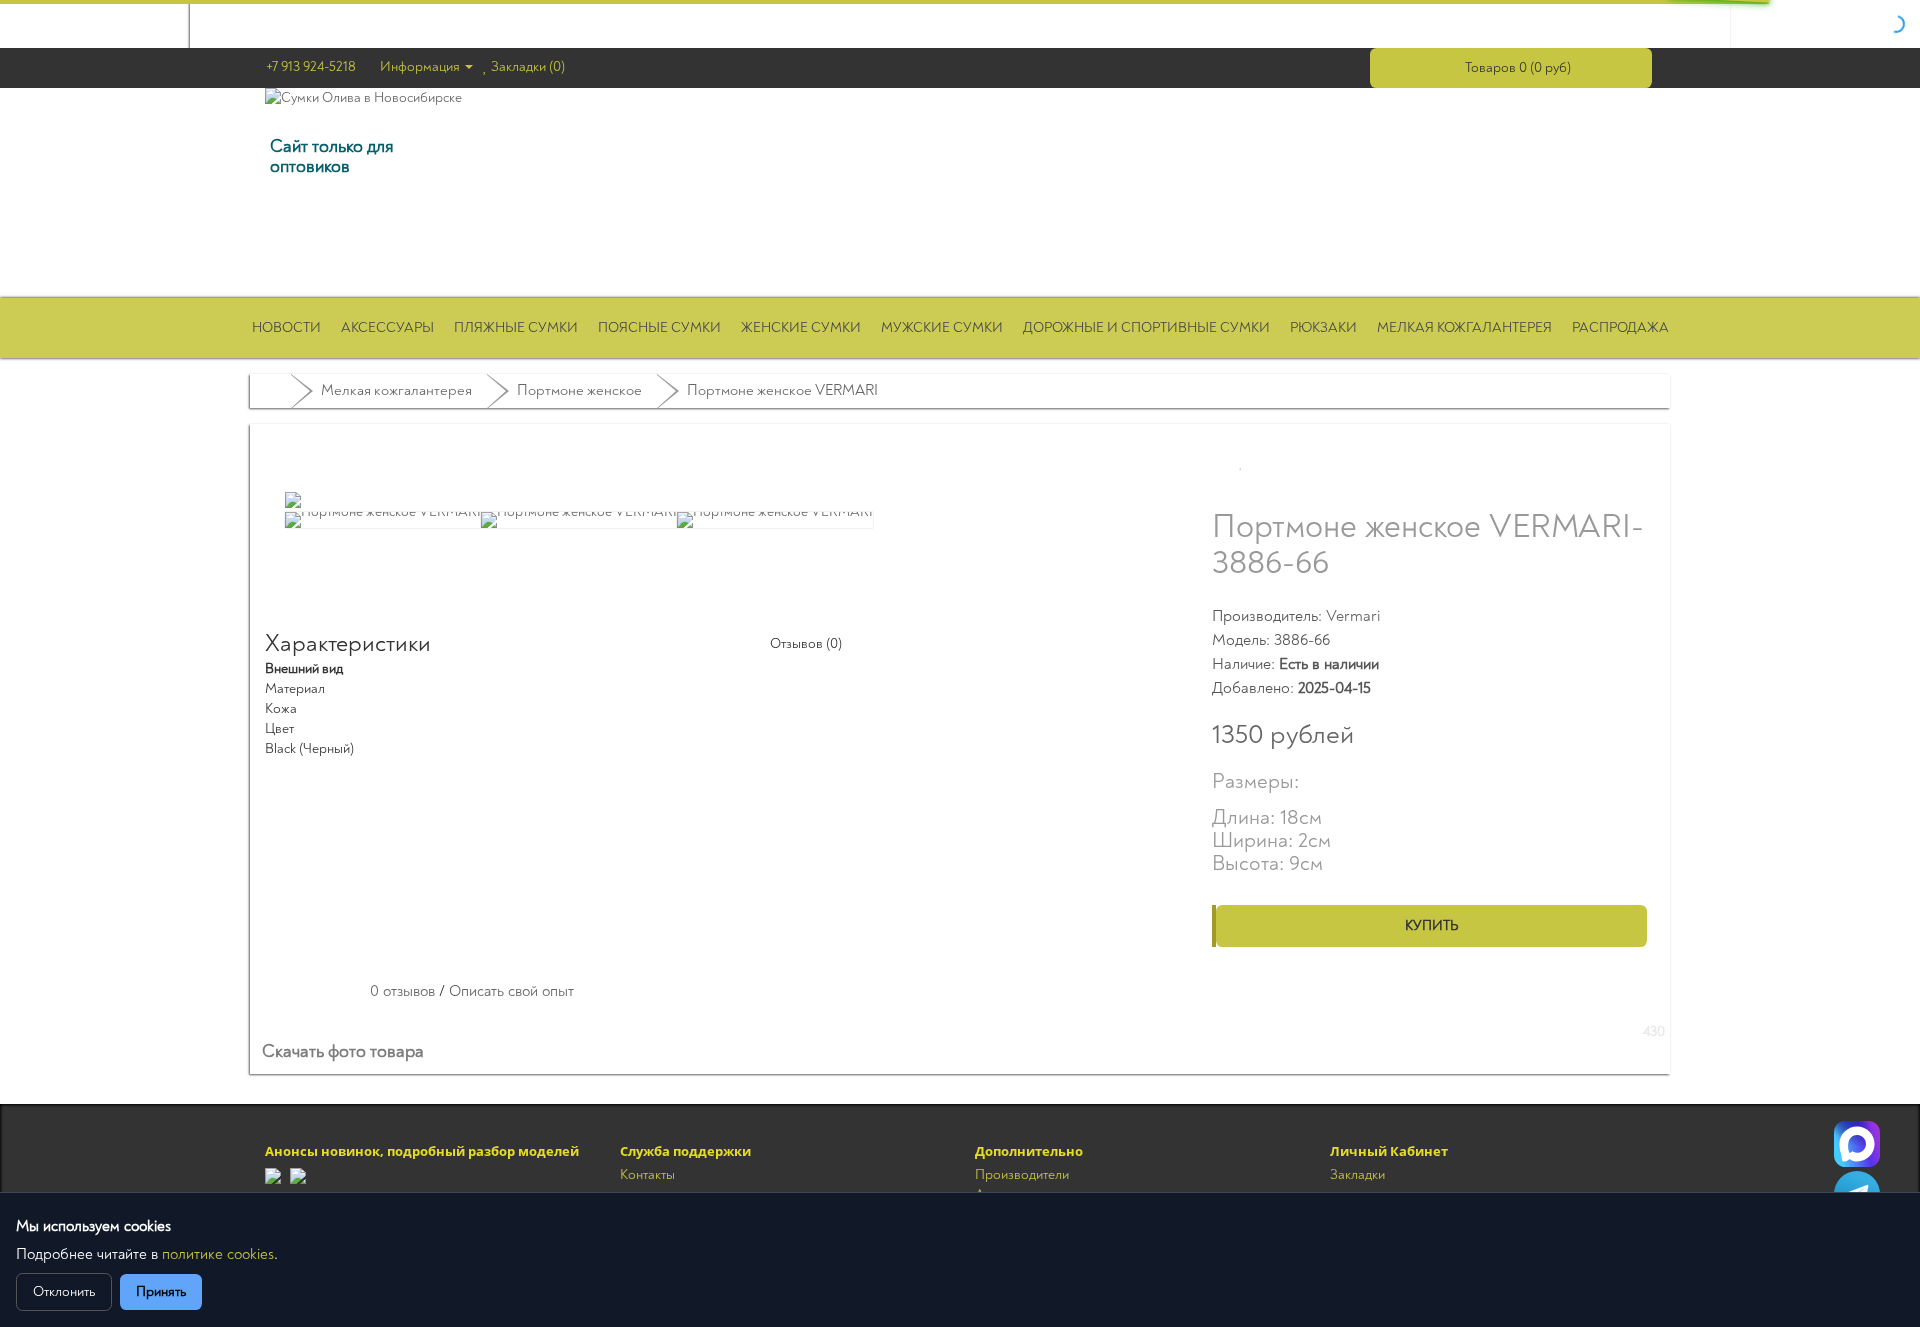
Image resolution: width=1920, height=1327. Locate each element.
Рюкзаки (1323, 327)
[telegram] (273, 1174)
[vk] (298, 1174)
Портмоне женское (579, 390)
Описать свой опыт (511, 991)
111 (1857, 1144)
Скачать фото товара (345, 1052)
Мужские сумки (942, 327)
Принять (161, 1291)
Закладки (1357, 1174)
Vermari (1353, 616)
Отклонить (64, 1291)
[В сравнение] (1310, 463)
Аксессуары (387, 327)
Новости (286, 327)
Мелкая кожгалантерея (1464, 327)
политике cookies (218, 1254)
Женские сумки (801, 327)
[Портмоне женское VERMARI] (293, 500)
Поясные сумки (659, 327)
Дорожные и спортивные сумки (1146, 327)
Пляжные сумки (516, 327)
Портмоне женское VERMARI (782, 390)
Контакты (647, 1174)
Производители (1022, 1174)
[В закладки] (1242, 463)
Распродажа (1620, 327)
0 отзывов (402, 991)
